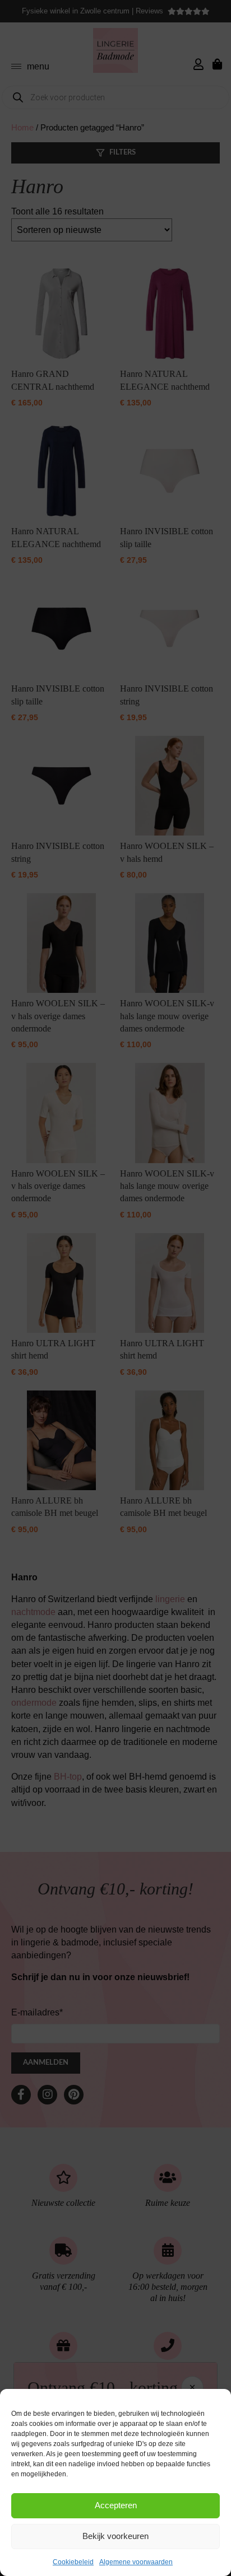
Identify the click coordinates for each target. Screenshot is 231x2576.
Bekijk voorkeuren (115, 2536)
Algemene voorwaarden (136, 2562)
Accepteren (116, 2505)
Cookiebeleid (73, 2562)
